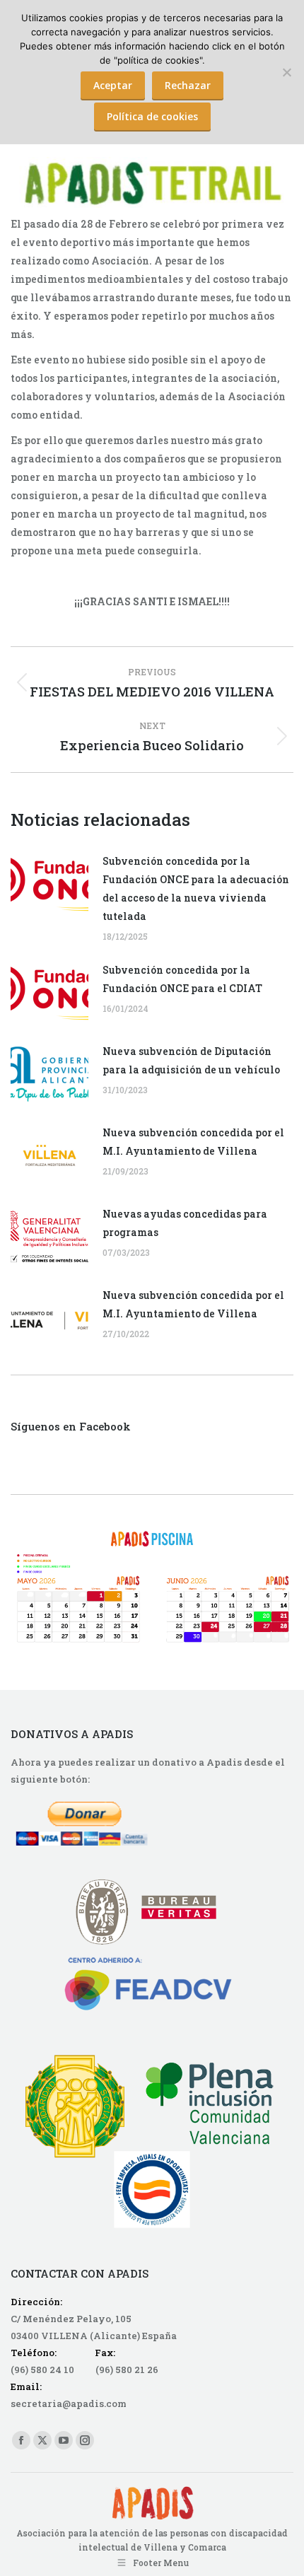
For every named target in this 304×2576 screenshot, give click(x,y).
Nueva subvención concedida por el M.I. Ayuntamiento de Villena (193, 1142)
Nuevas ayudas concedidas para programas (185, 1223)
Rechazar (188, 85)
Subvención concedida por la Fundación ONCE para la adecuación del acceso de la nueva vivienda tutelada (196, 888)
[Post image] (49, 884)
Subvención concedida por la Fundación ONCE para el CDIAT (182, 979)
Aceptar (113, 85)
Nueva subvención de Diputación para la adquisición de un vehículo (191, 1060)
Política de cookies (152, 116)
